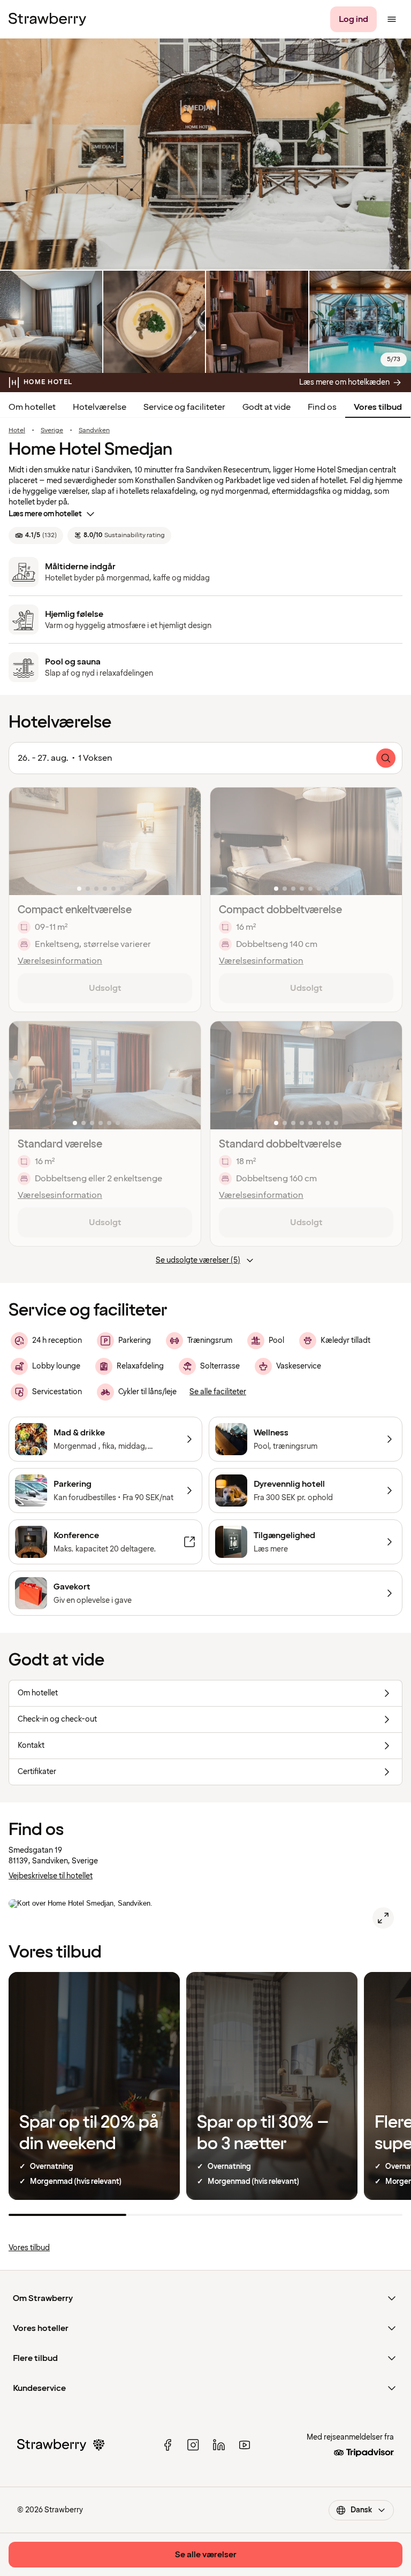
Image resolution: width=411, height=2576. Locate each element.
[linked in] (219, 2445)
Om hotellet (32, 407)
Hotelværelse (100, 407)
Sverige (52, 431)
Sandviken (94, 431)
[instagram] (193, 2445)
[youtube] (245, 2445)
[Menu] (392, 19)
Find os (322, 407)
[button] (105, 841)
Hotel (17, 431)
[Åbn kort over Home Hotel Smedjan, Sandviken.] (383, 1918)
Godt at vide (267, 407)
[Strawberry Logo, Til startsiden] (47, 19)
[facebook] (168, 2445)
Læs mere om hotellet (45, 514)
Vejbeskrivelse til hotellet (51, 1876)
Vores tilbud (378, 407)
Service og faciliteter (184, 407)
